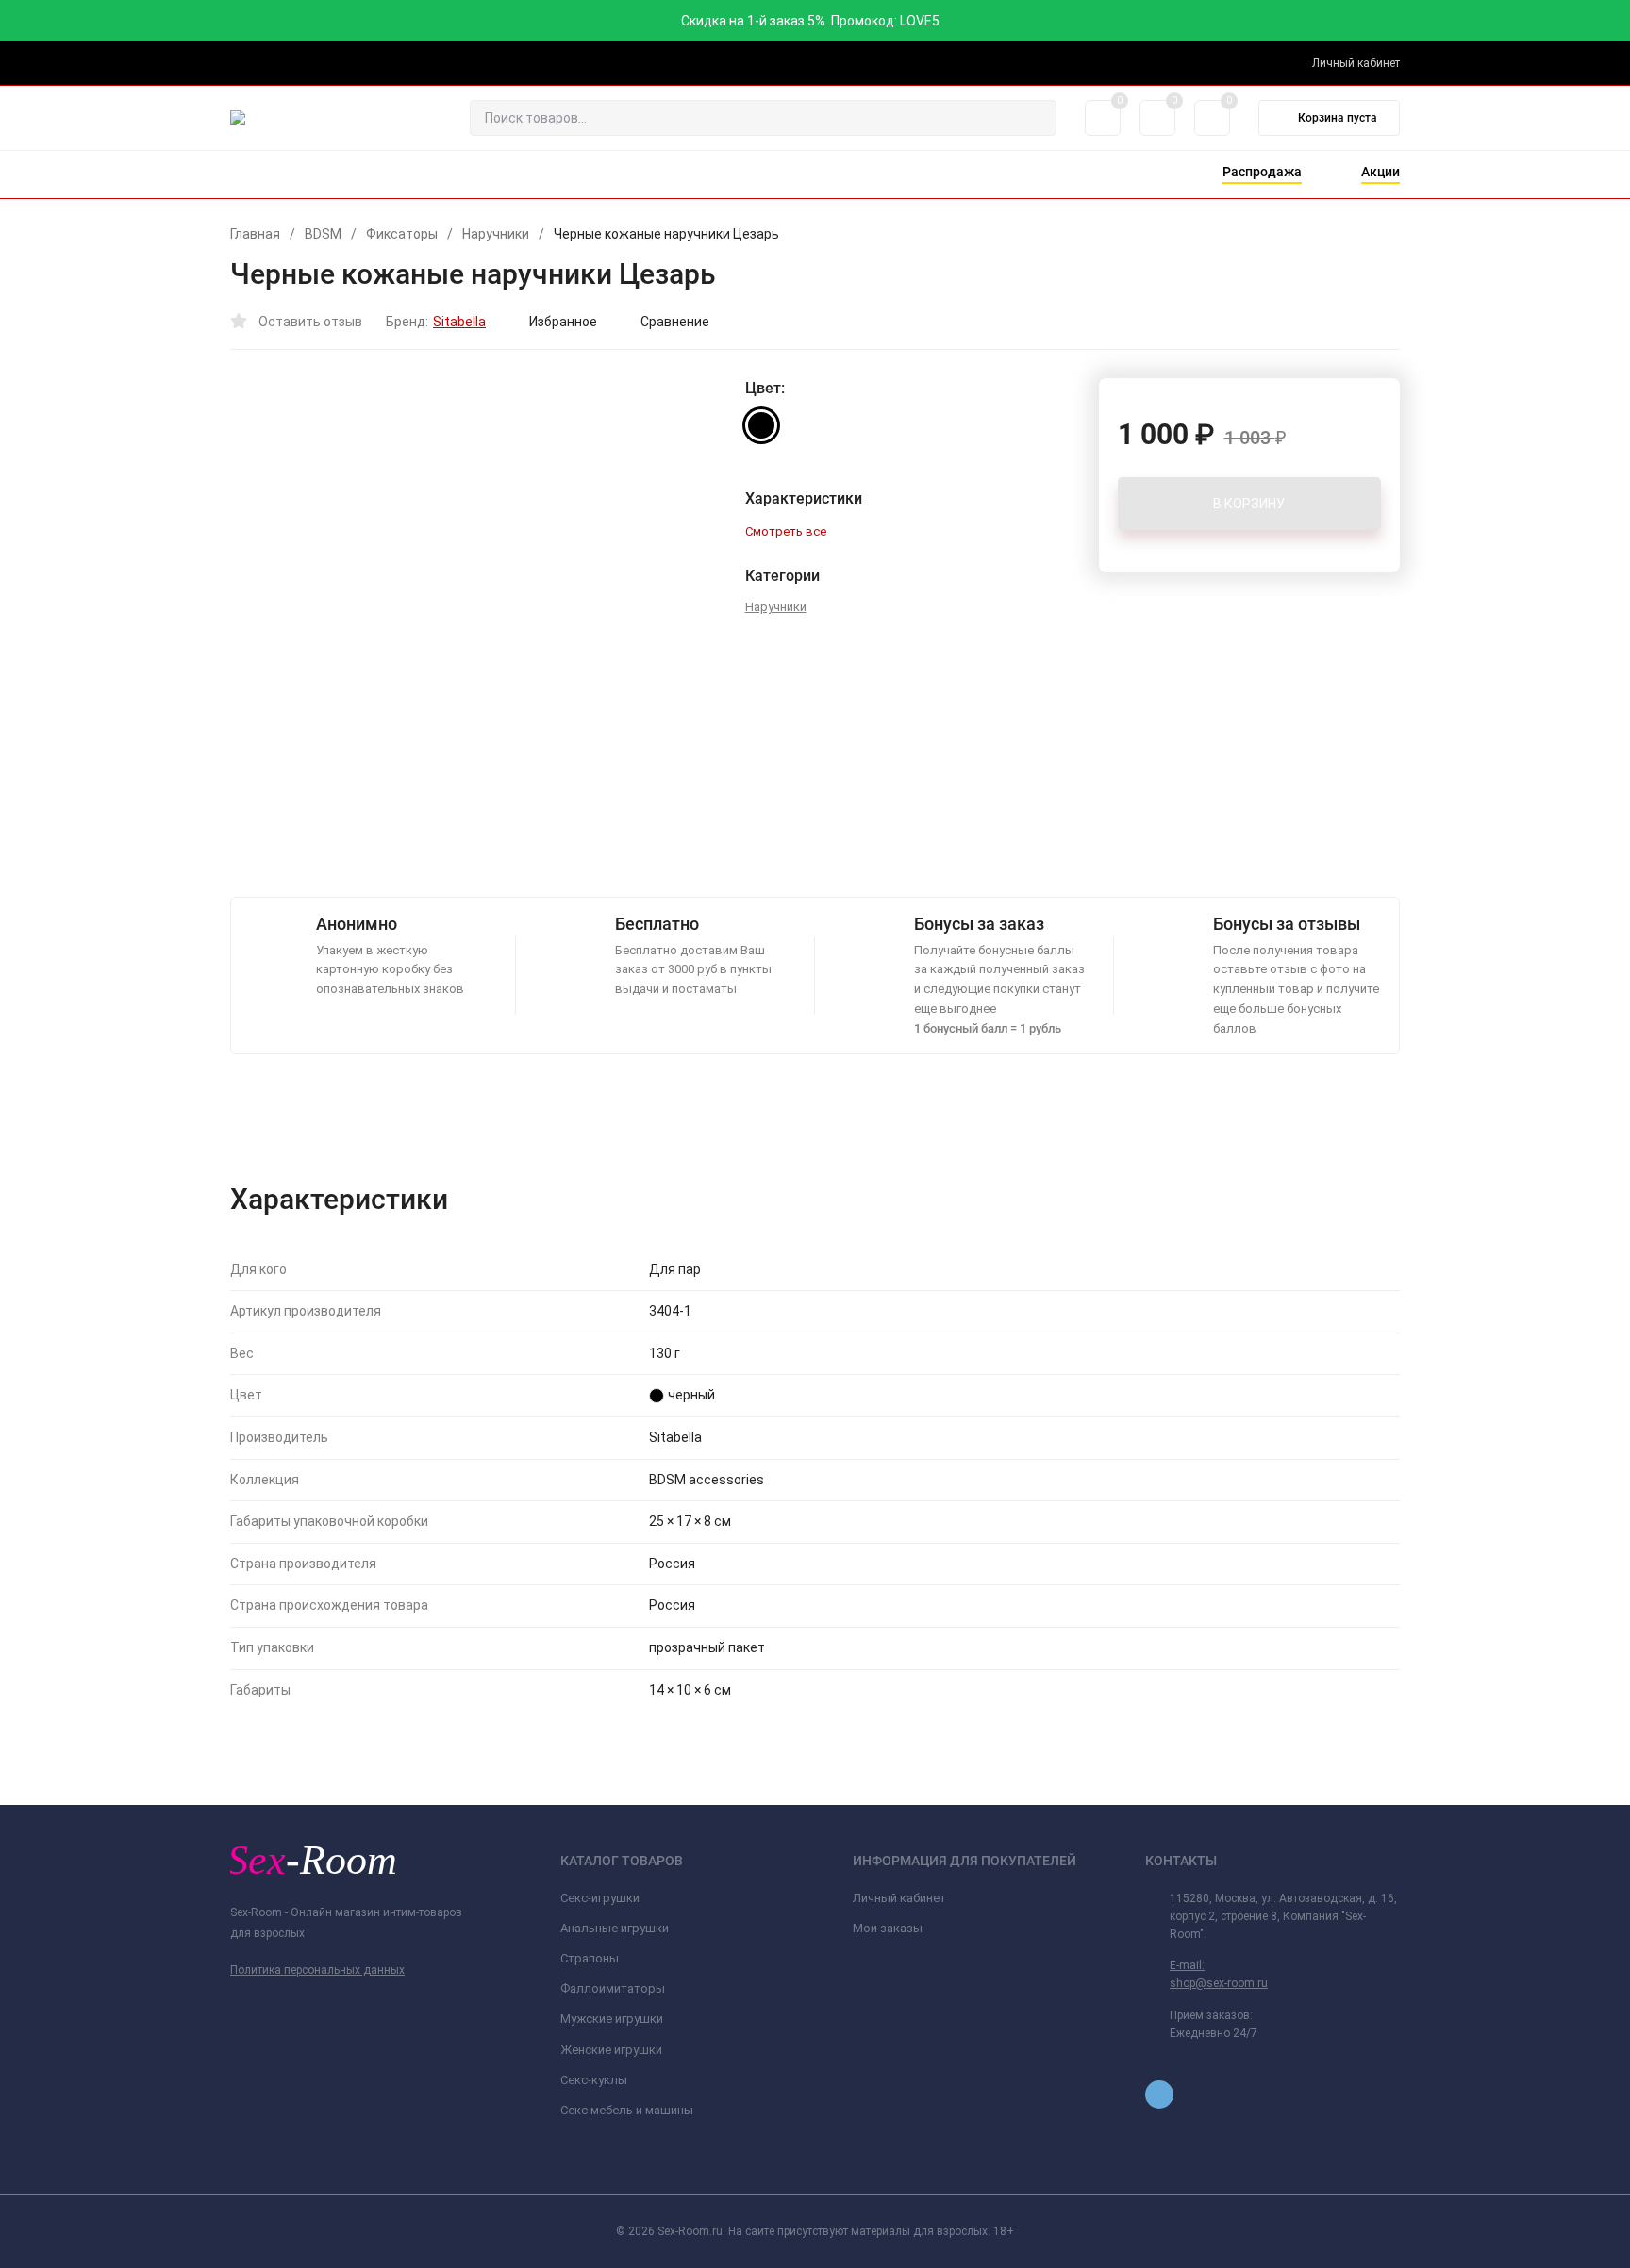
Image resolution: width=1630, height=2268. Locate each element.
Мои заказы (888, 1928)
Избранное (563, 322)
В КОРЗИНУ (1249, 504)
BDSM (323, 234)
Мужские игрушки (612, 2019)
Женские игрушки (611, 2050)
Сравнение (675, 322)
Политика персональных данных (317, 1970)
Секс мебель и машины (627, 2110)
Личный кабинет (899, 1898)
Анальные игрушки (615, 1928)
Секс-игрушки (600, 1898)
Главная (255, 234)
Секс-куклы (594, 2080)
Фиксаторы (402, 234)
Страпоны (590, 1958)
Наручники (496, 234)
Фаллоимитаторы (613, 1988)
